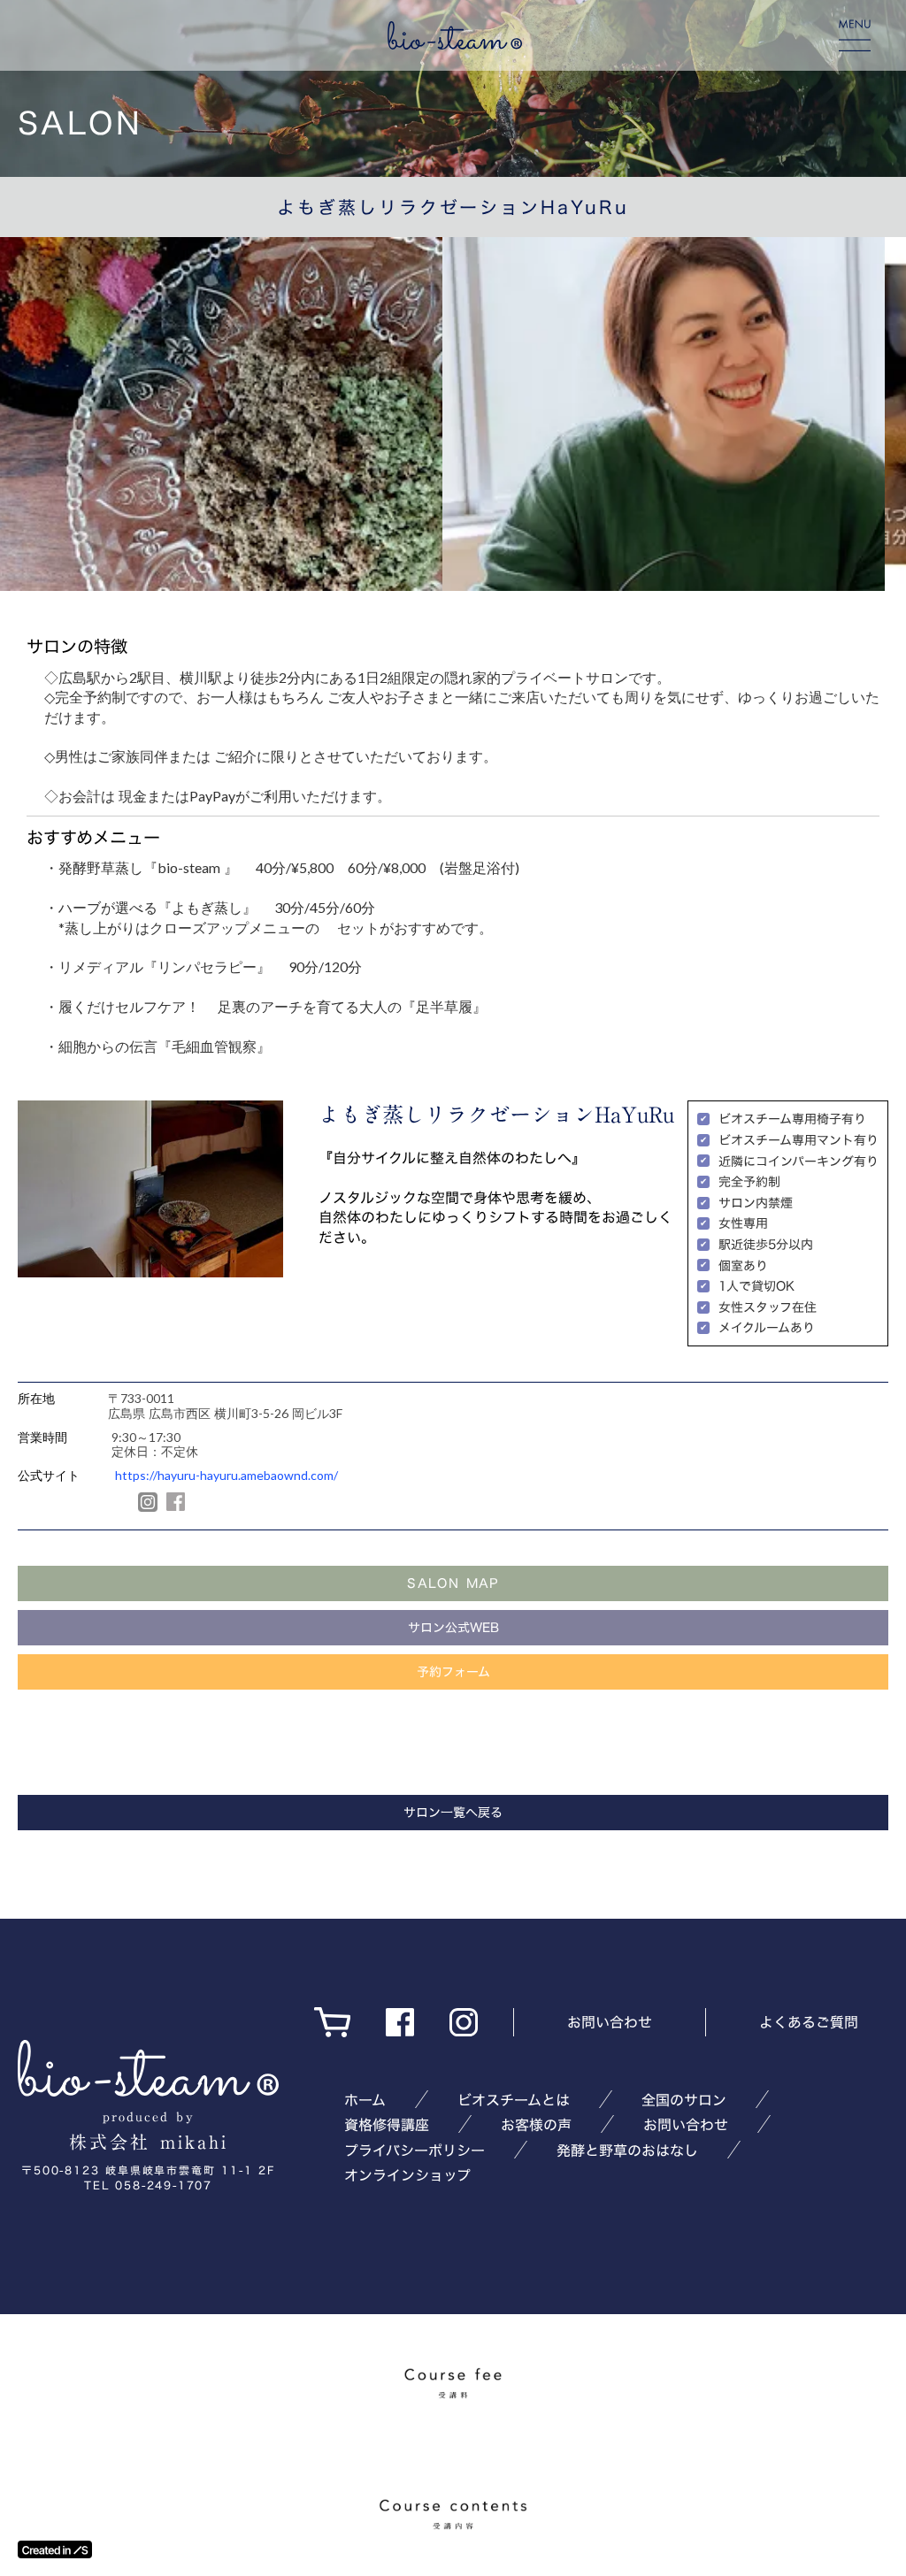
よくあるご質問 (809, 2022)
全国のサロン (684, 2100)
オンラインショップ (407, 2175)
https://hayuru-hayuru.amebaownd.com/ (226, 1476)
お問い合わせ (610, 2022)
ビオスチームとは (514, 2100)
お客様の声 (536, 2125)
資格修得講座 (387, 2125)
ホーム (365, 2100)
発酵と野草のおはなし (627, 2150)
